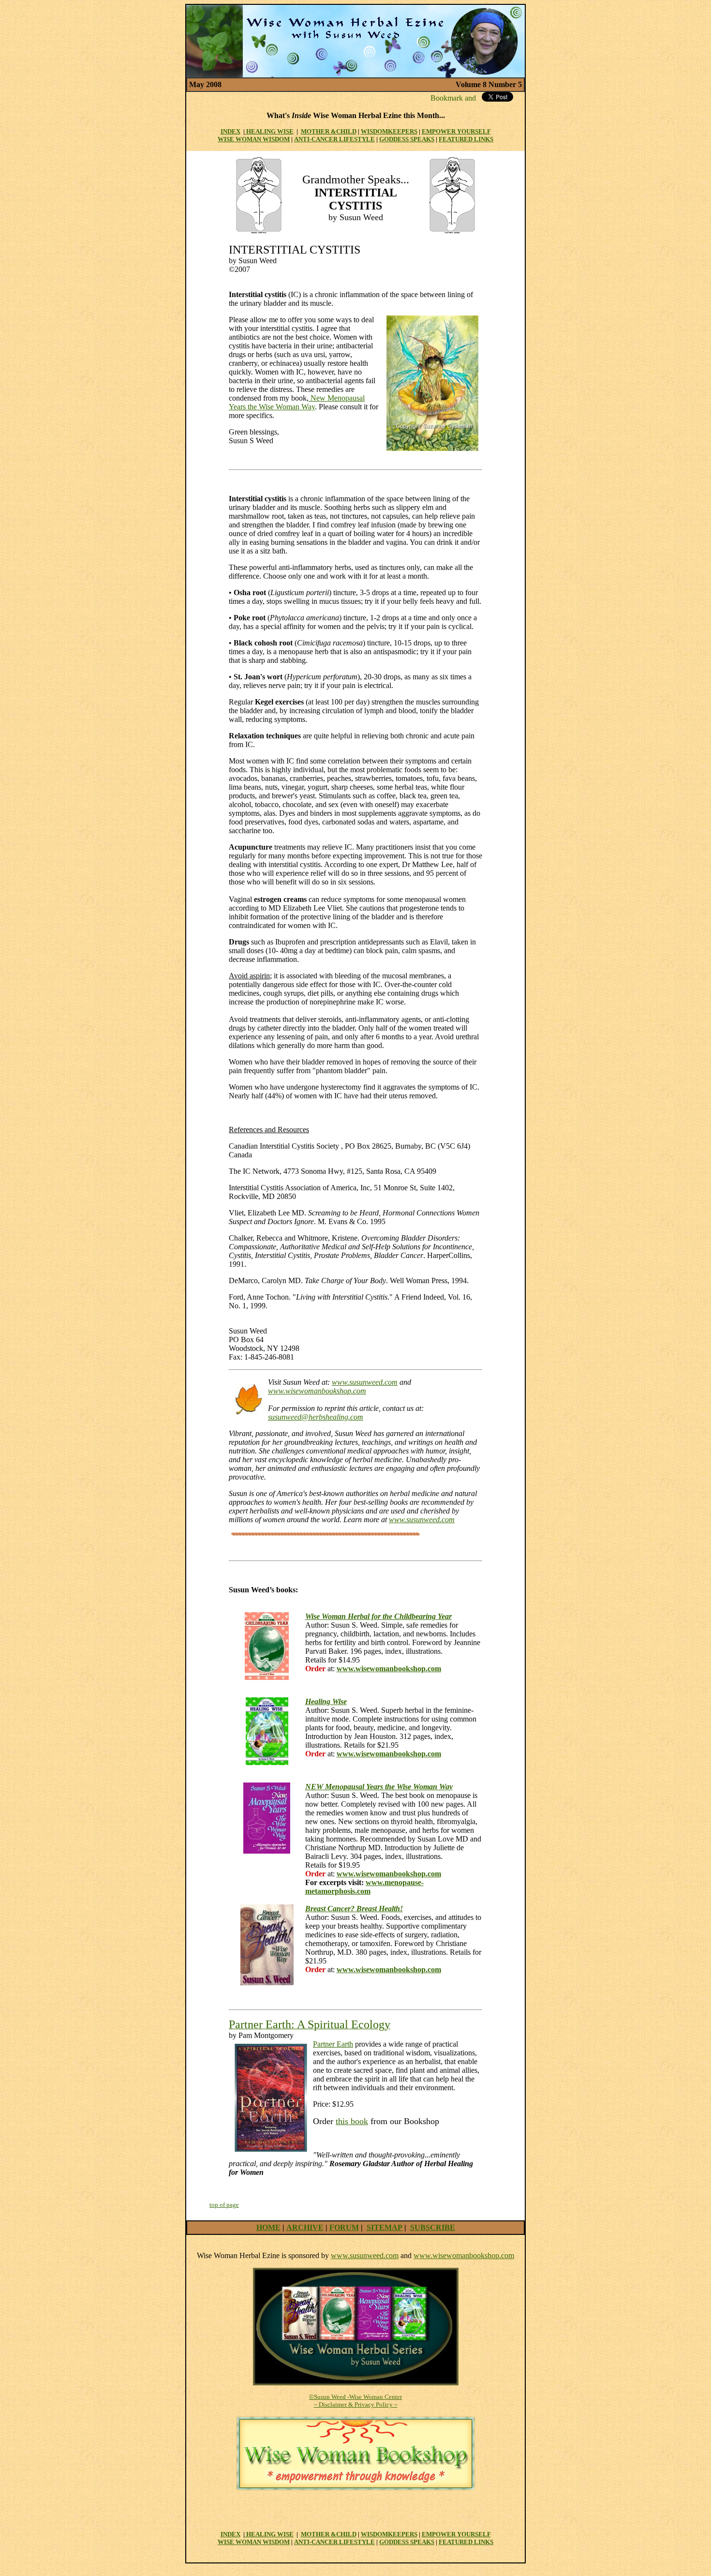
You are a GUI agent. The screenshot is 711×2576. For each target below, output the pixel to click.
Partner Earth (333, 2044)
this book (352, 2121)
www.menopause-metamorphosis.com (364, 1887)
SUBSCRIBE (433, 2227)
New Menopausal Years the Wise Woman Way (297, 402)
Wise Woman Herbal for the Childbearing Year (378, 1616)
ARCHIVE (305, 2227)
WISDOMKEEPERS (389, 131)
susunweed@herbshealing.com (316, 1417)
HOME (268, 2227)
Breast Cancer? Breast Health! (354, 1909)
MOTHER (315, 131)
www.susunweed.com (365, 1382)
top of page (224, 2205)
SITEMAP (385, 2227)
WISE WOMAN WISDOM (254, 139)
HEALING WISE (269, 131)
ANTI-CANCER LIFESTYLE (334, 139)
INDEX (230, 131)
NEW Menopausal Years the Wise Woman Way (379, 1787)
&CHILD (343, 131)
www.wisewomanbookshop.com (317, 1391)
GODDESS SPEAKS (407, 139)
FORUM (344, 2227)
